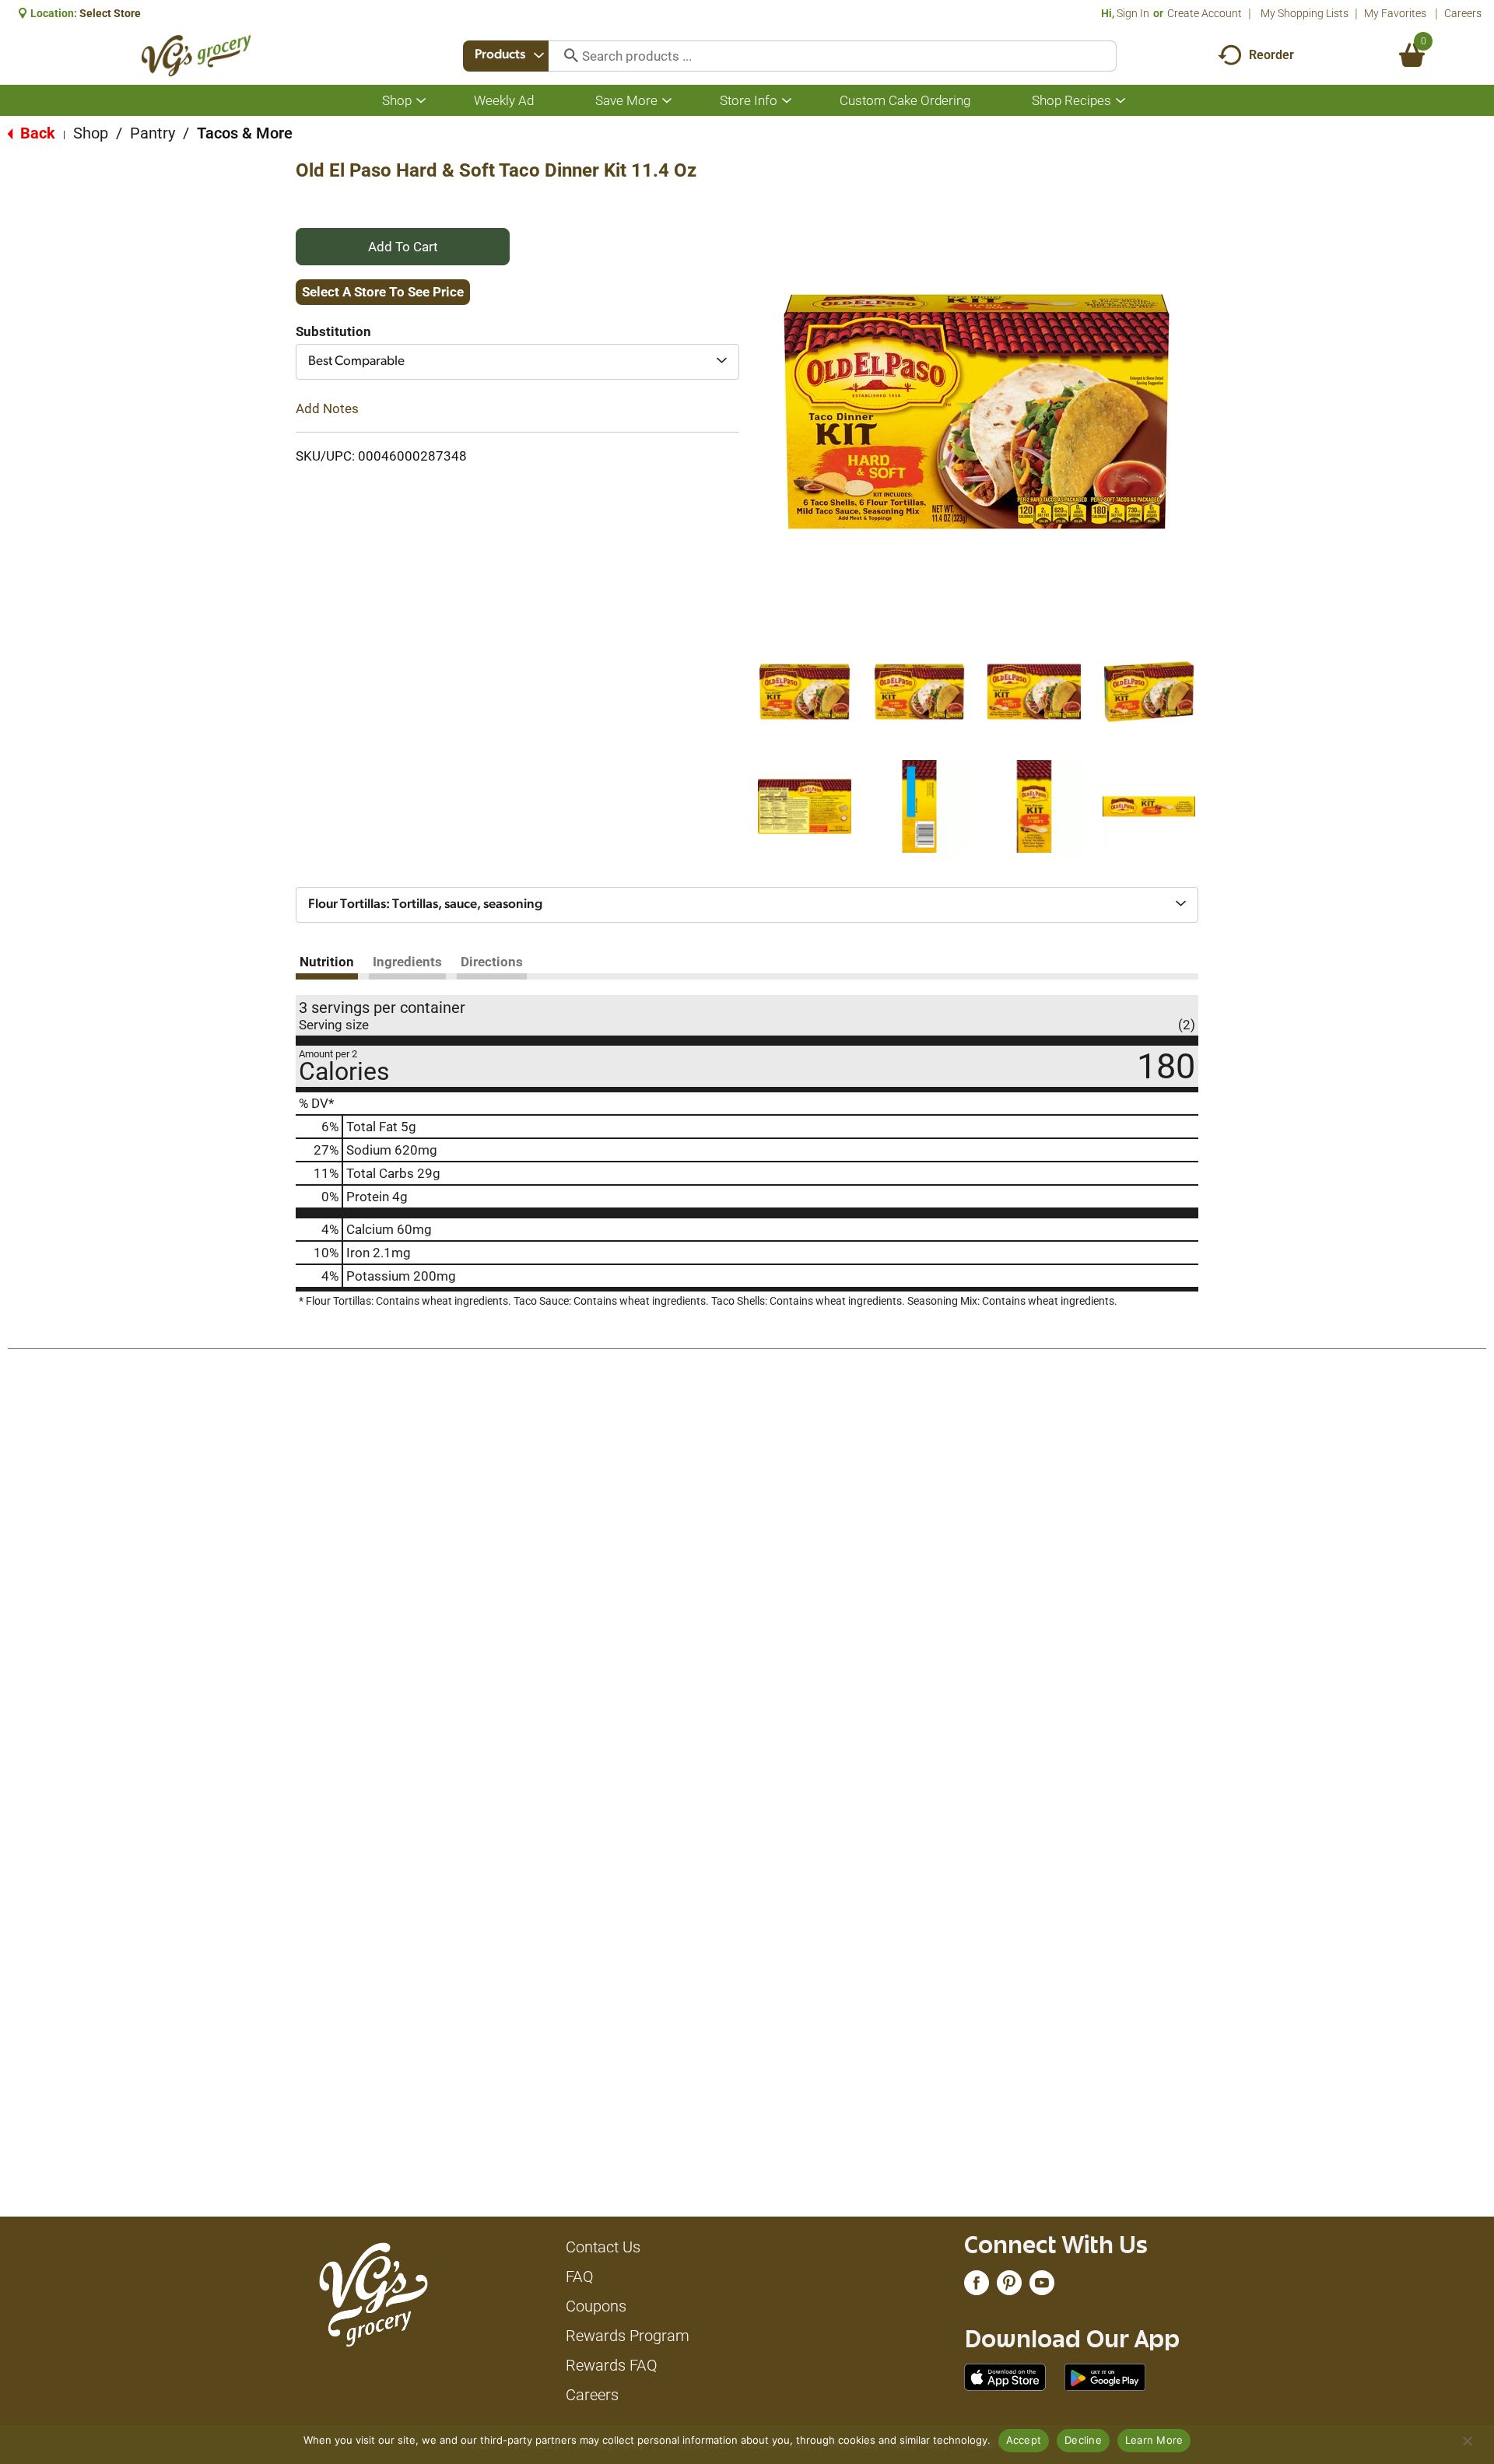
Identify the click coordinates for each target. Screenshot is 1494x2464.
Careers (1463, 13)
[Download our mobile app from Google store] (1105, 2376)
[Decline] (1467, 2441)
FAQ (580, 2276)
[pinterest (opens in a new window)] (1009, 2287)
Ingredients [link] (407, 962)
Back (36, 133)
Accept (1024, 2440)
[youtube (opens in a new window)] (1042, 2287)
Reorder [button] (1271, 55)
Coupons (596, 2306)
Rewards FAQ (612, 2365)
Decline (1083, 2440)
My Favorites (1395, 13)
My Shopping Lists (1305, 13)
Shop (91, 133)
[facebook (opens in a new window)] (977, 2287)
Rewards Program (628, 2336)
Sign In (1133, 13)
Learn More (1154, 2440)
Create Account (1205, 13)
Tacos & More (245, 133)
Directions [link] (492, 962)
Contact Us (603, 2247)
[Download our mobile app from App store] (1005, 2376)
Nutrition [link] (327, 962)
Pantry (153, 133)
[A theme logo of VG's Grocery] (196, 56)
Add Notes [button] (327, 408)
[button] (805, 692)
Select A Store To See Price (383, 292)
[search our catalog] (566, 56)
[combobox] (506, 56)
